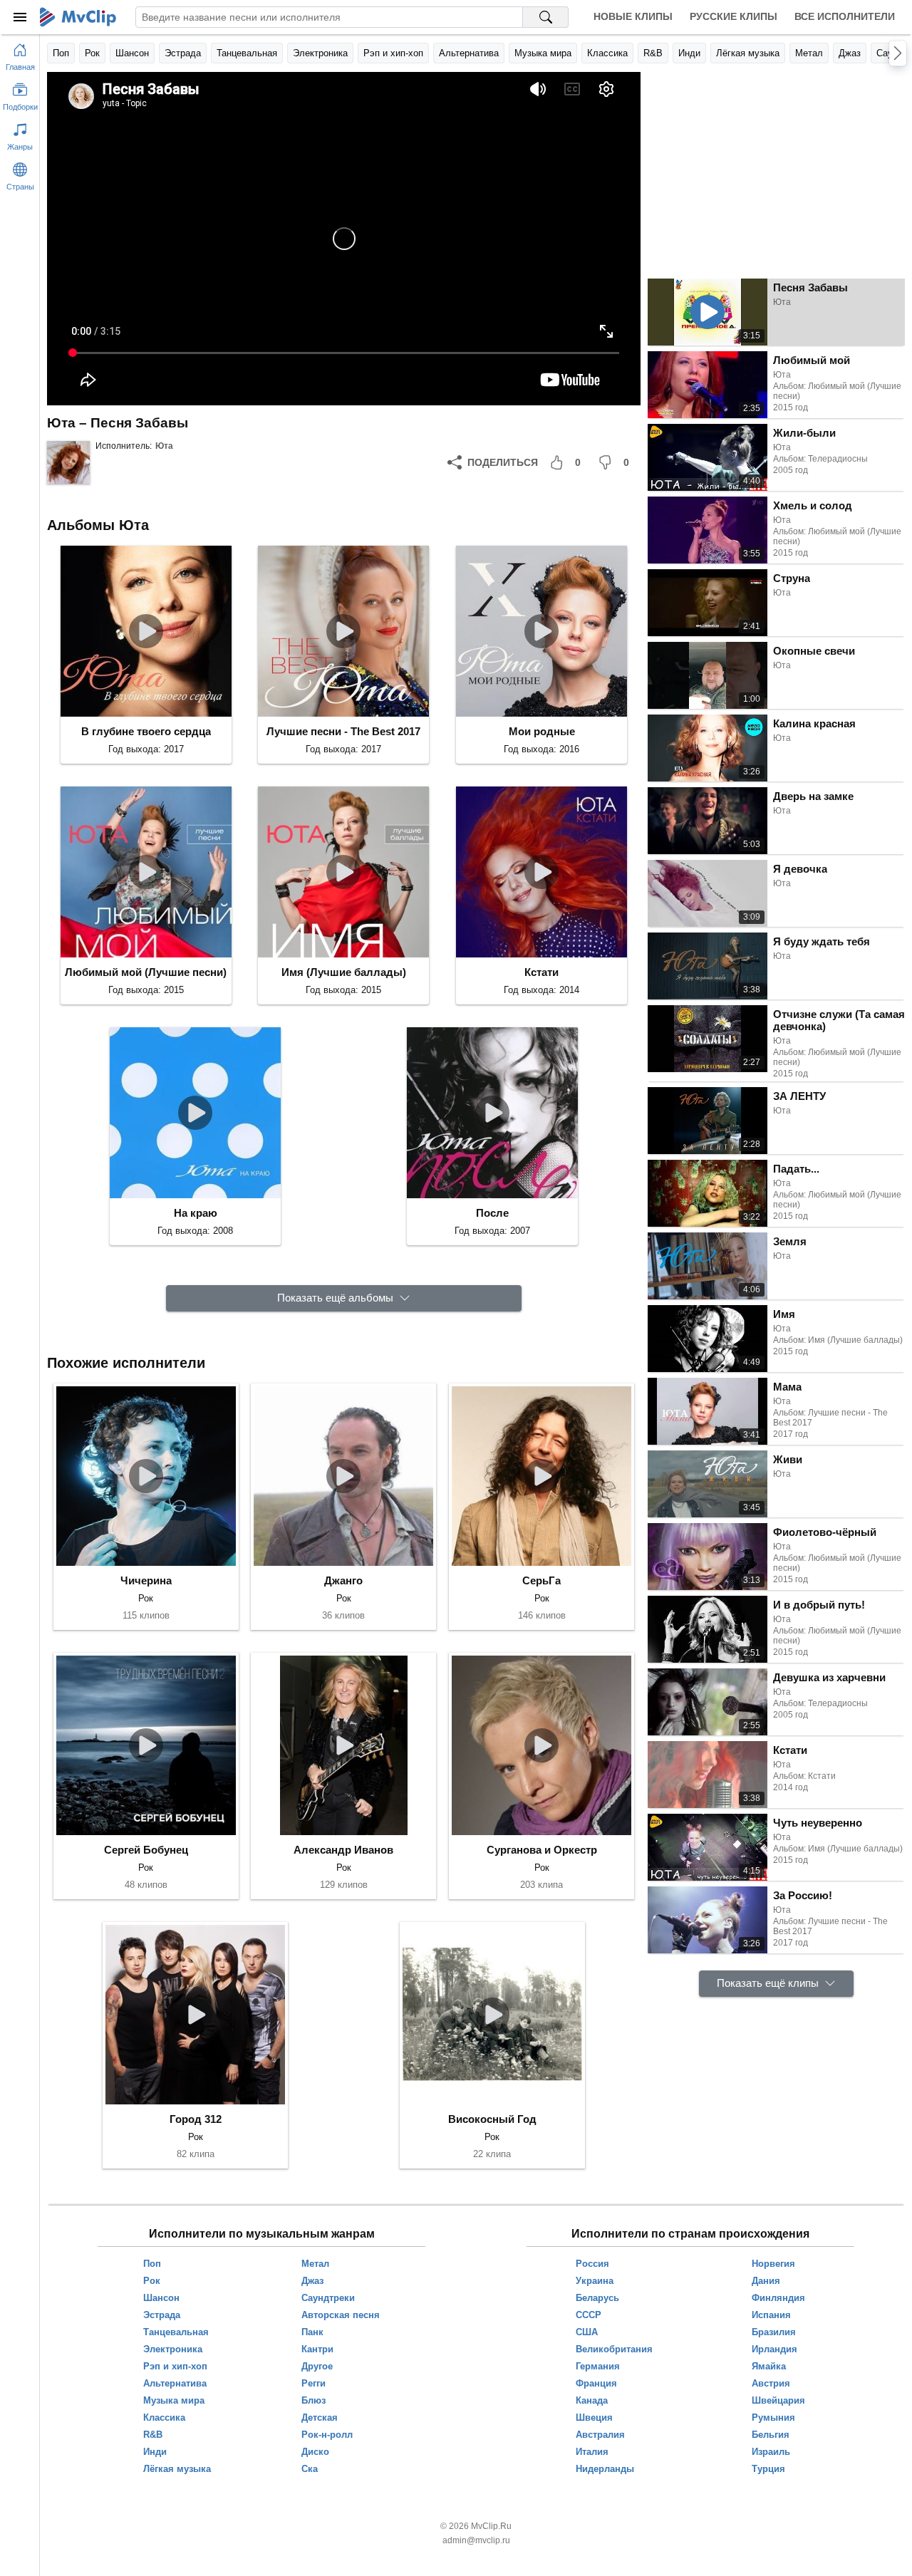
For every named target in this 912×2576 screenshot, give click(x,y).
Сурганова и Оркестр (542, 1850)
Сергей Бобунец (146, 1850)
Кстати (541, 972)
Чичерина (146, 1580)
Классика (607, 53)
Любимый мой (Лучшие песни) (146, 972)
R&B (653, 53)
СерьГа (541, 1580)
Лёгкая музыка (748, 53)
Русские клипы (734, 16)
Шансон (132, 53)
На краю (196, 1213)
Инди (689, 53)
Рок (92, 53)
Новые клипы (633, 16)
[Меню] (20, 17)
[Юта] (68, 462)
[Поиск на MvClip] (546, 17)
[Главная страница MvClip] (78, 17)
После (492, 1213)
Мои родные (542, 731)
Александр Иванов (343, 1850)
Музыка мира (543, 53)
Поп (61, 53)
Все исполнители (845, 16)
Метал (809, 53)
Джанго (343, 1580)
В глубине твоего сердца (146, 731)
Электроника (320, 53)
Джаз (850, 53)
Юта (164, 446)
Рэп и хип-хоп (393, 53)
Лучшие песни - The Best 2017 (343, 731)
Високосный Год (492, 2119)
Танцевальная (247, 53)
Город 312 (196, 2119)
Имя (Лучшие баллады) (344, 972)
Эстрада (183, 53)
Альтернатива (469, 53)
